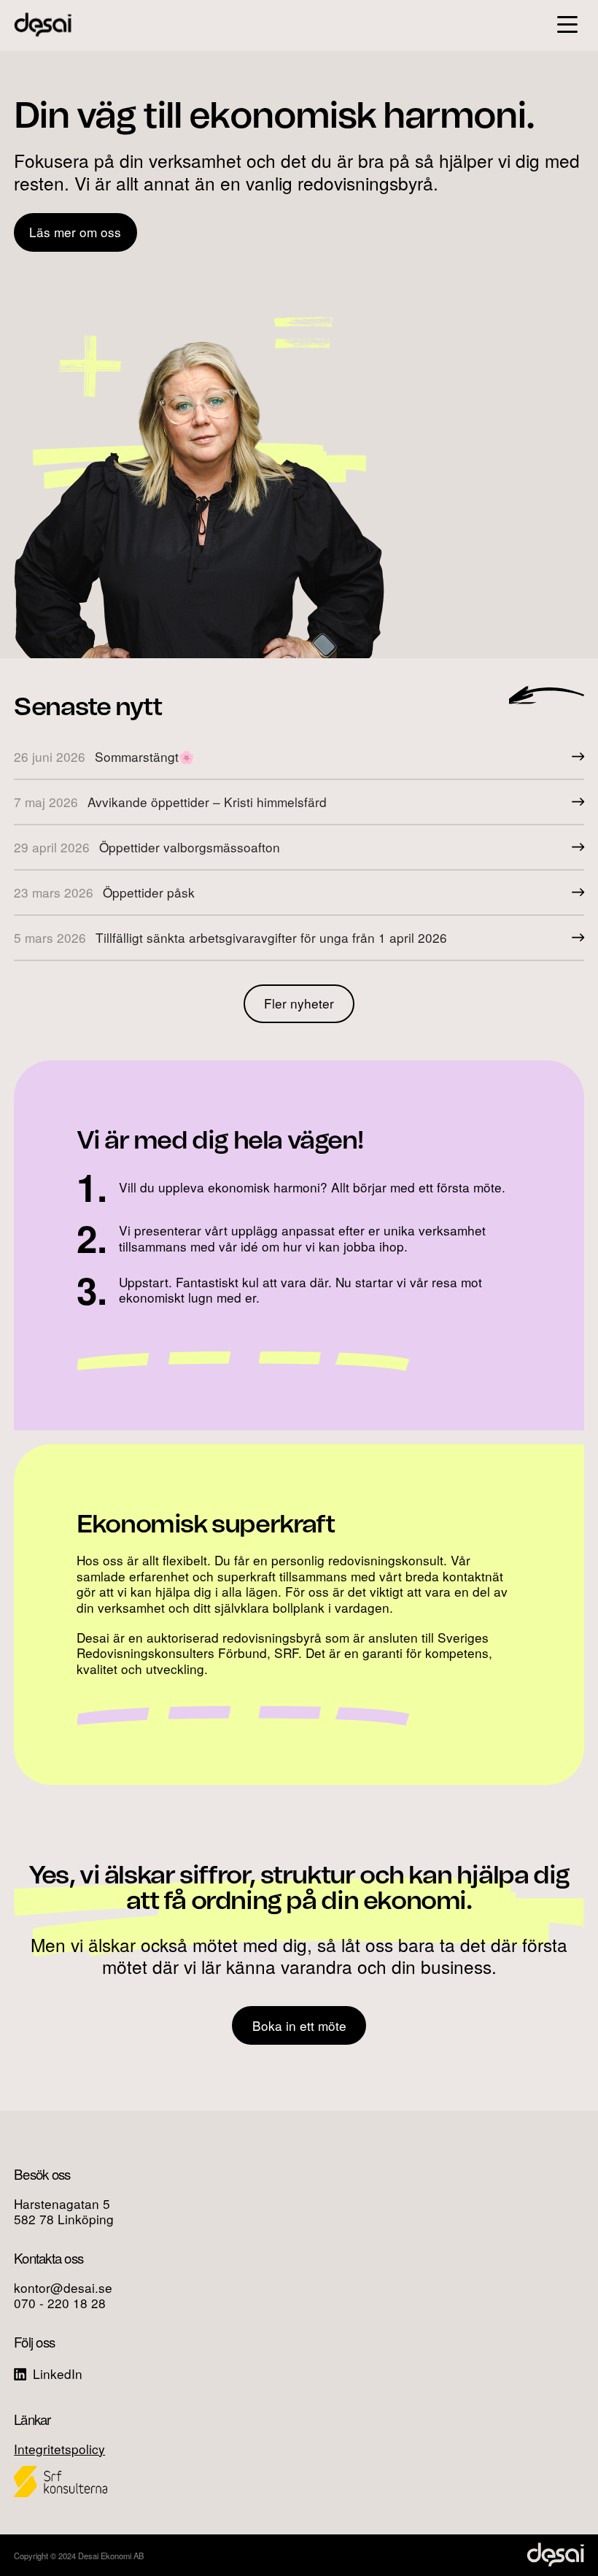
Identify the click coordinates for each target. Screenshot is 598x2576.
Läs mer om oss (75, 232)
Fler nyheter (299, 1003)
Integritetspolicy (59, 2449)
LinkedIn (56, 2373)
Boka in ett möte (299, 2025)
